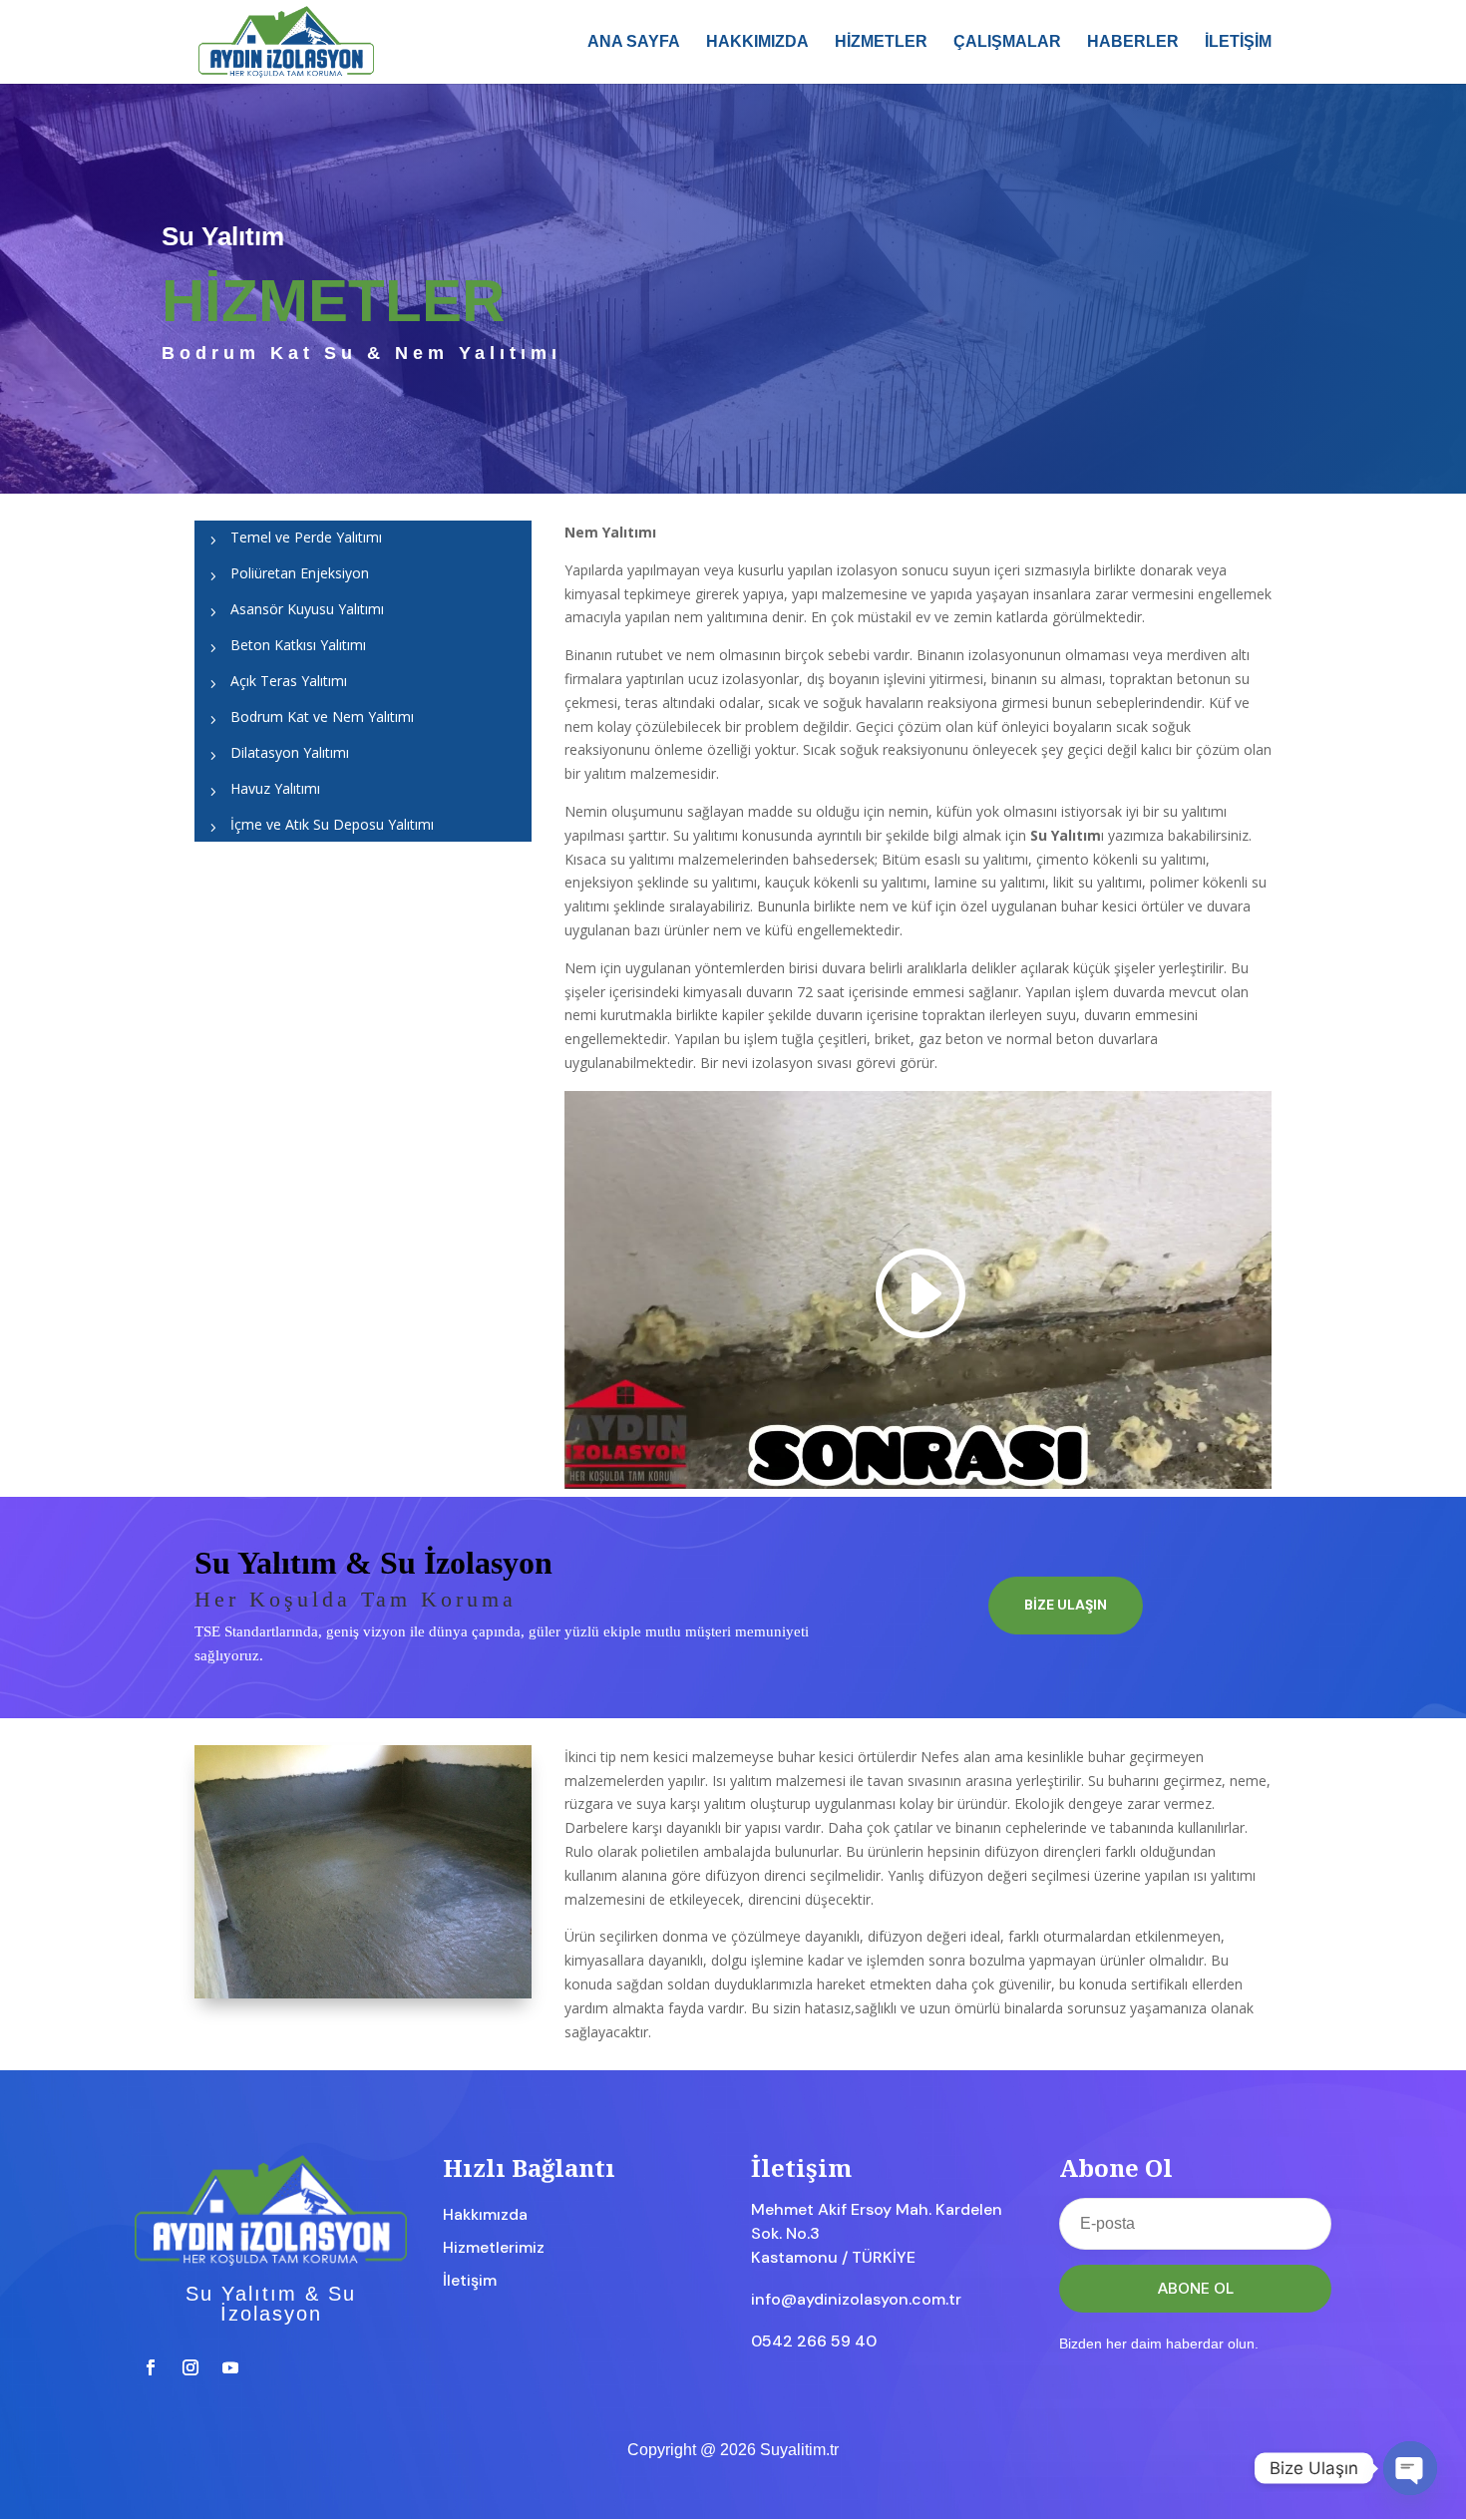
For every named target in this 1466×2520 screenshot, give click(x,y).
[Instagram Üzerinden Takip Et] (190, 2367)
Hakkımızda (485, 2214)
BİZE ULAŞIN (1066, 1605)
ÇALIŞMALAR (1007, 42)
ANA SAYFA (634, 42)
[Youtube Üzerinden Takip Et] (230, 2367)
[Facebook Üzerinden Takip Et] (151, 2367)
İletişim (470, 2280)
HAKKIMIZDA (757, 42)
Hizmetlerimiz (494, 2247)
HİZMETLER (881, 42)
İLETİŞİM (1238, 42)
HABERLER (1133, 42)
